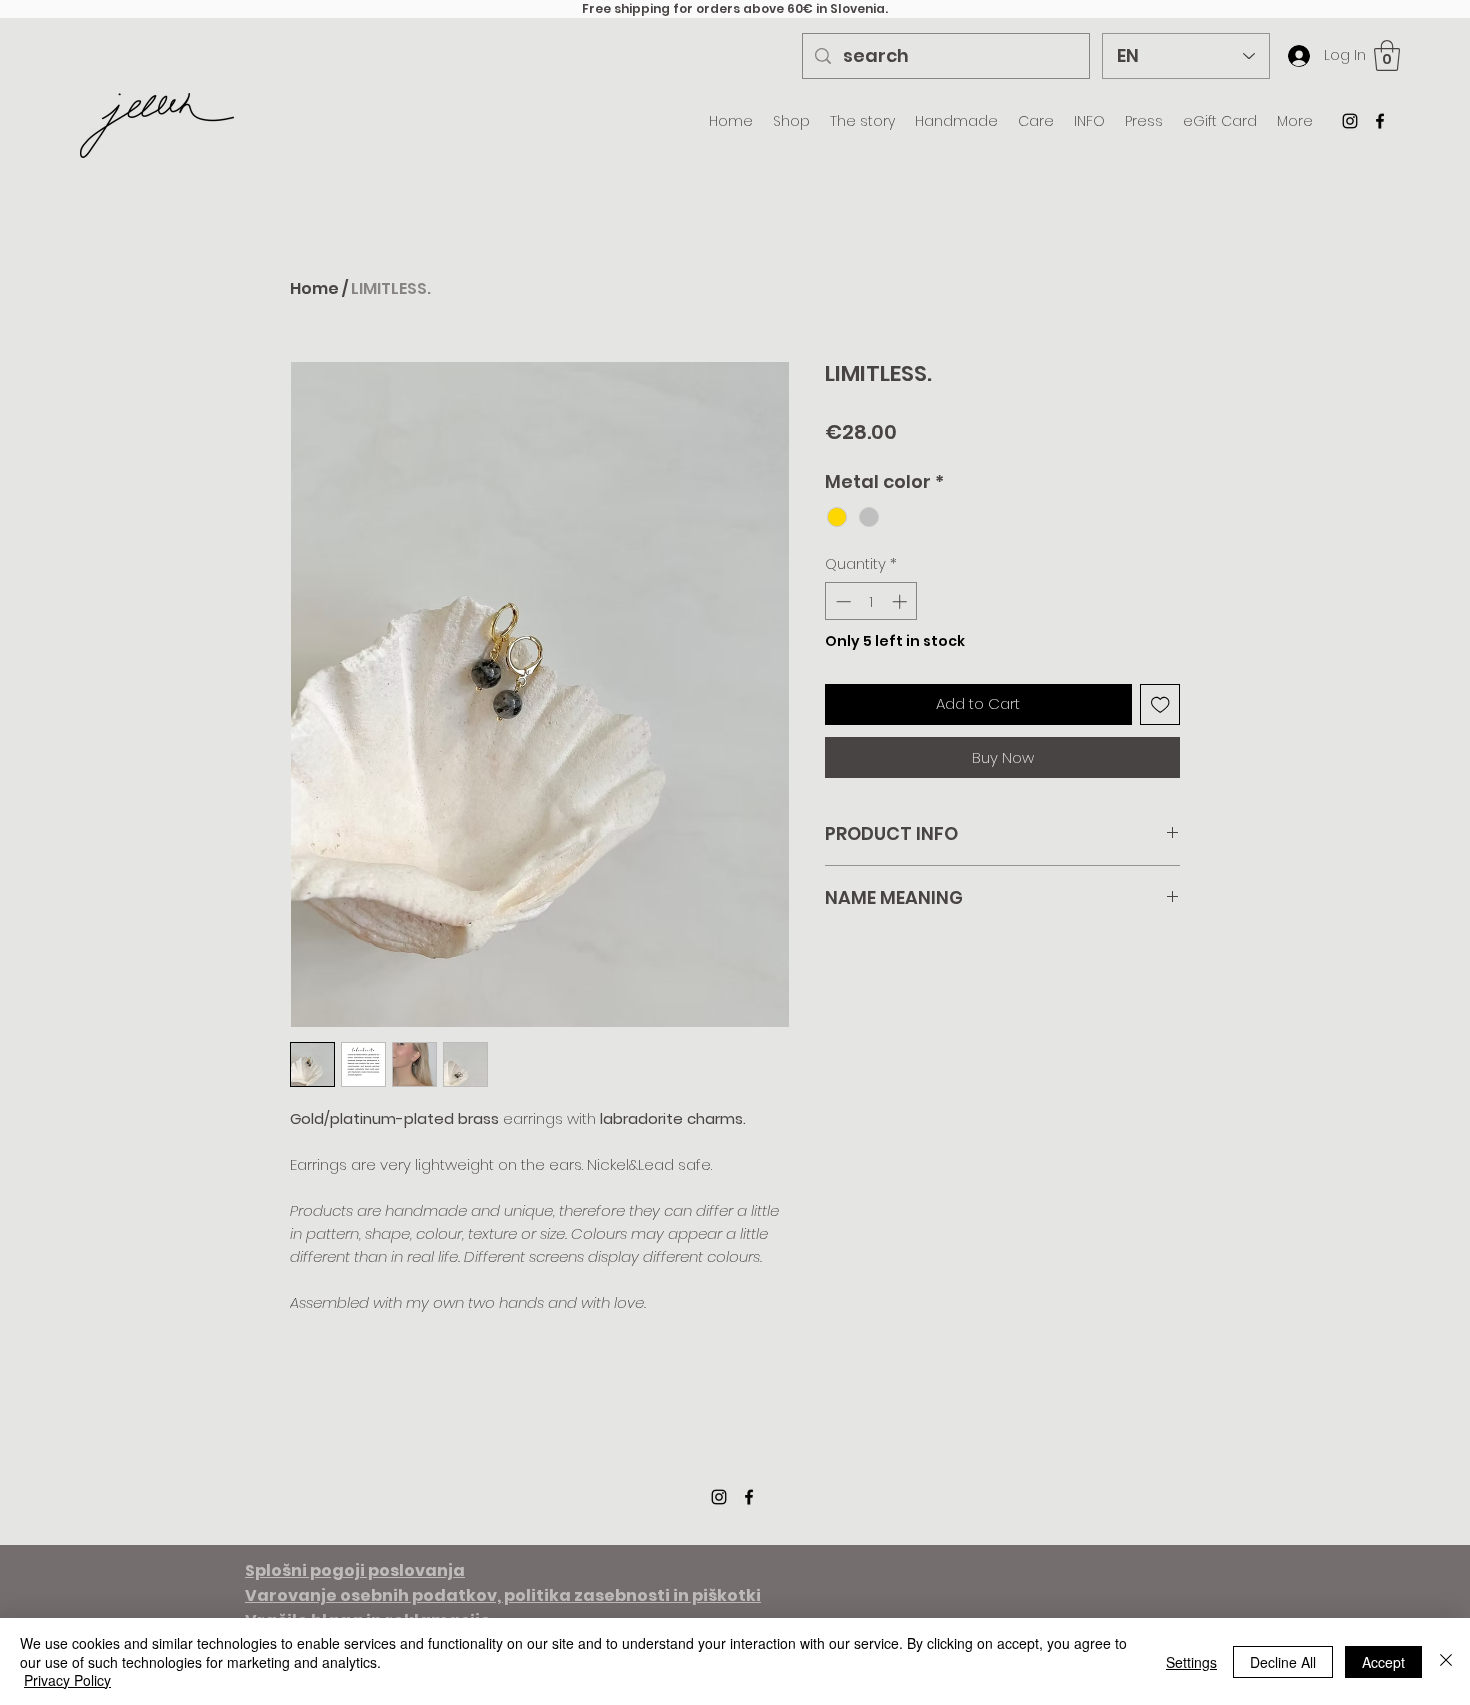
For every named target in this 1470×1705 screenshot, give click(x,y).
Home (314, 288)
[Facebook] (1380, 121)
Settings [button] (1191, 1662)
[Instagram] (1350, 121)
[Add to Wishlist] (1160, 704)
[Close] (1446, 1661)
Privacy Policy (67, 1680)
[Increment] (901, 601)
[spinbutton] (871, 601)
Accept (1383, 1662)
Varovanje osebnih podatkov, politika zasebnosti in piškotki (503, 1595)
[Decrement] (841, 601)
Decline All (1283, 1662)
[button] (1387, 55)
